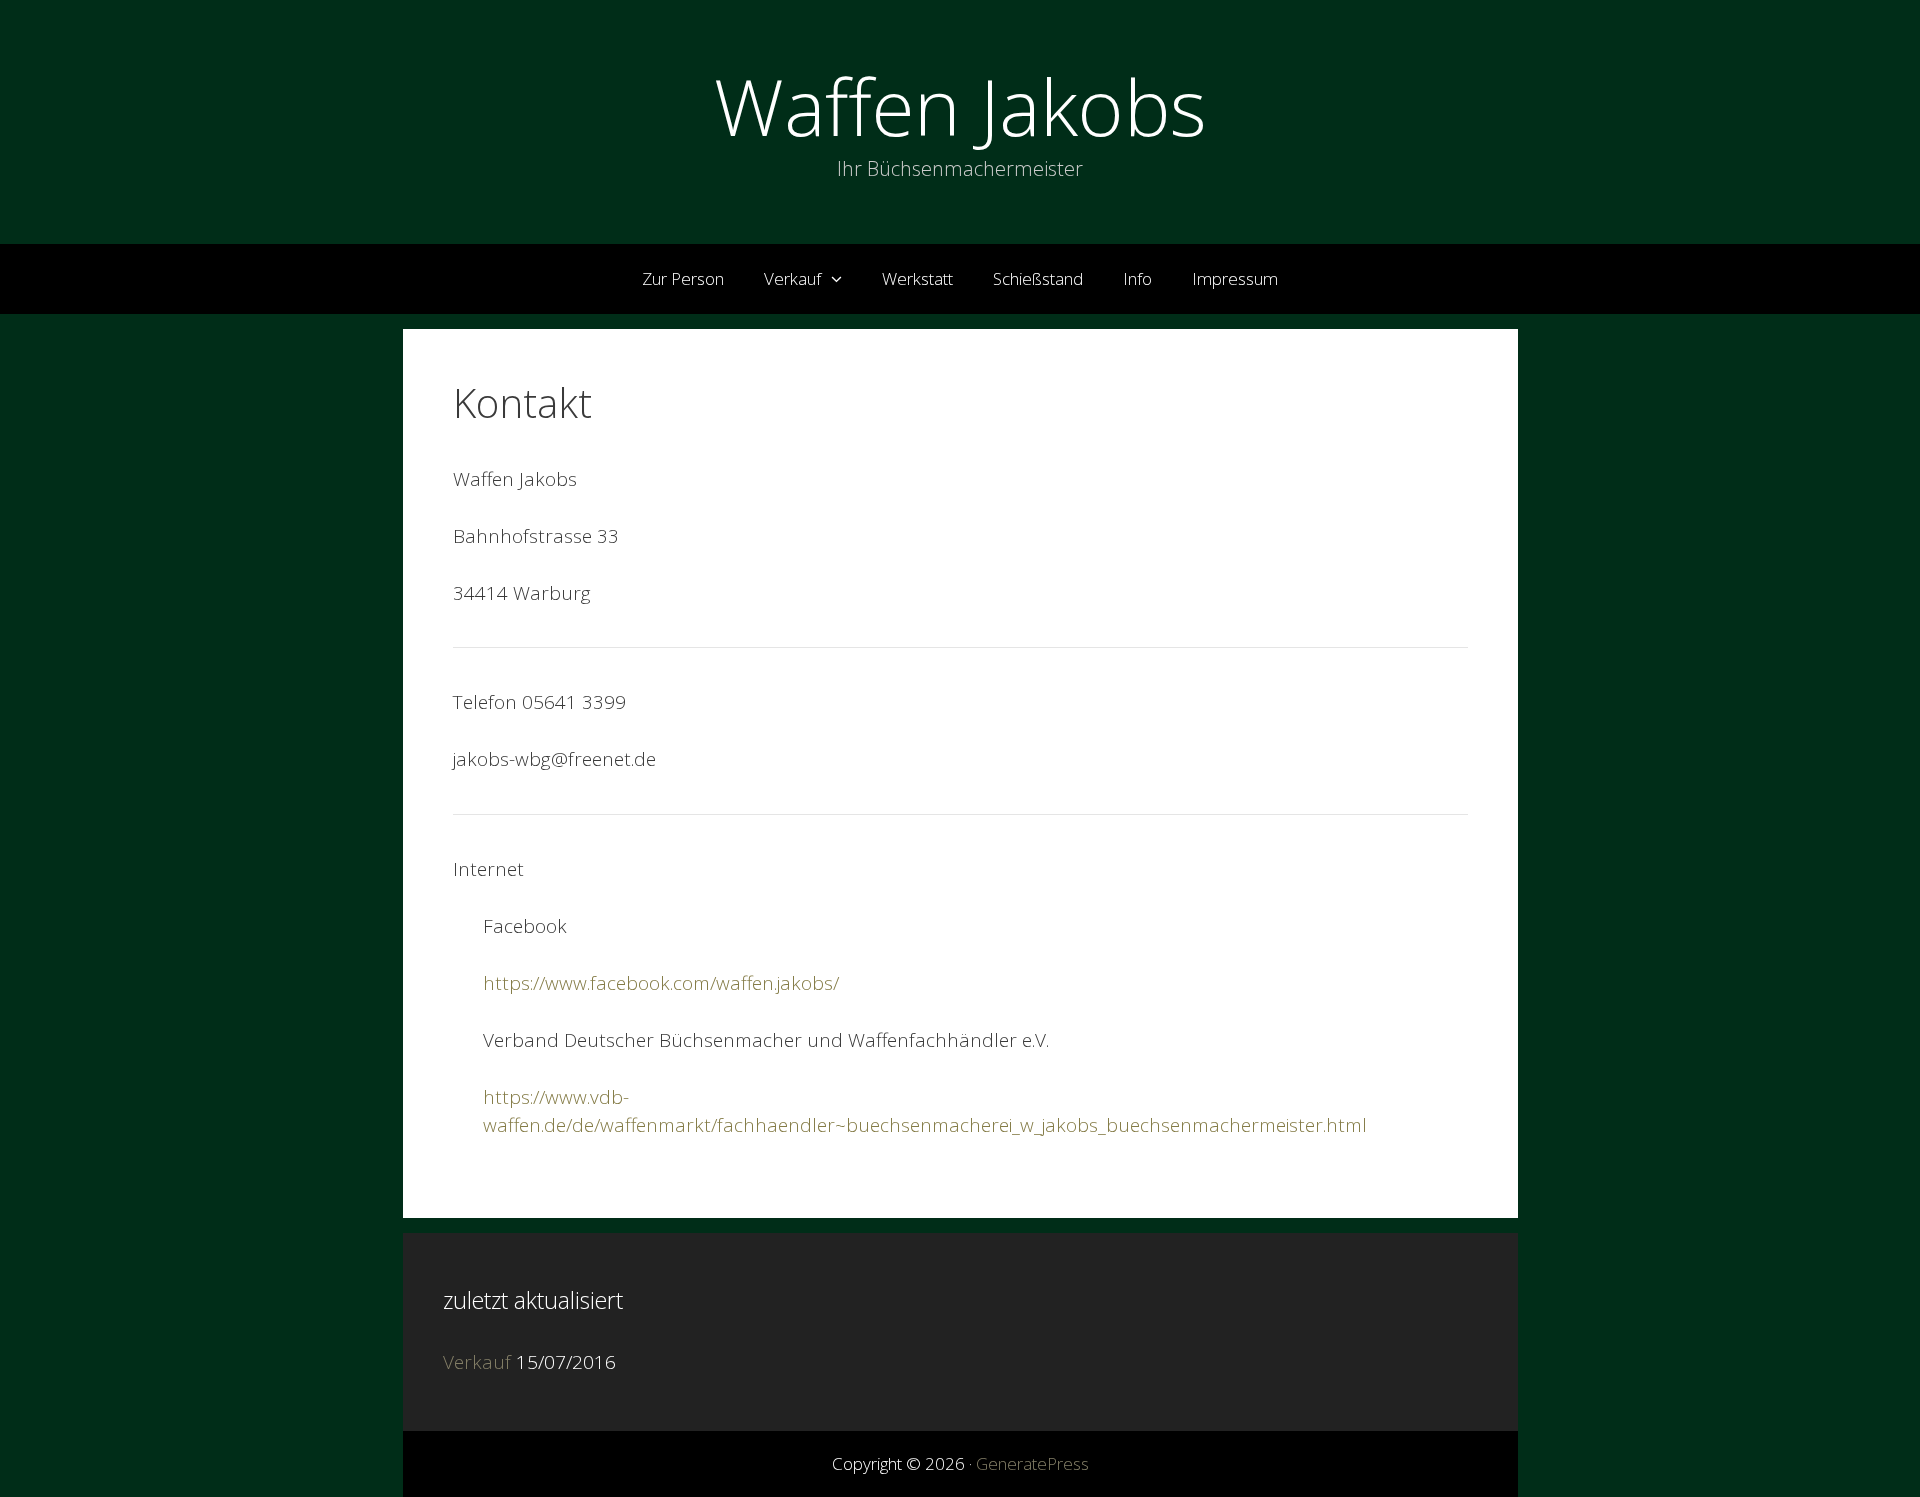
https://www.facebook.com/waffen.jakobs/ (661, 983)
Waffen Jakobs (960, 106)
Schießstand (1038, 278)
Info (1137, 278)
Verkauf (792, 278)
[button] (841, 279)
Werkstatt (917, 278)
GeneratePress (1032, 1463)
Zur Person (683, 278)
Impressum (1235, 278)
